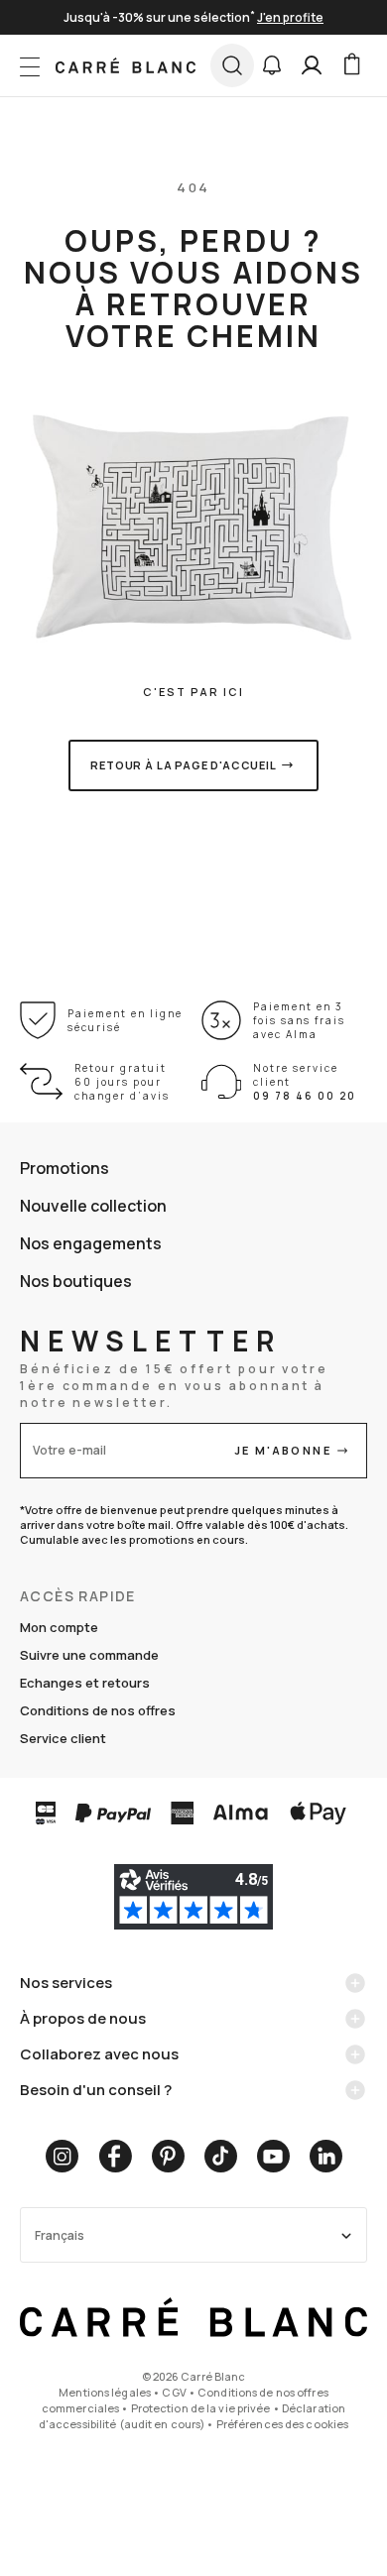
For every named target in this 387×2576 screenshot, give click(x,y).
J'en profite (290, 17)
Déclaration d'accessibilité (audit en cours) (192, 2416)
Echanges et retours (85, 1683)
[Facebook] (115, 2156)
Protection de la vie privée (201, 2408)
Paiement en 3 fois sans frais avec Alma (299, 1020)
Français (60, 2235)
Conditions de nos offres (98, 1710)
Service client (63, 1738)
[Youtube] (273, 2156)
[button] (272, 65)
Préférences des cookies (283, 2424)
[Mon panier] (351, 65)
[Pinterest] (168, 2156)
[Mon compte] (312, 65)
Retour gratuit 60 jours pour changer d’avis (122, 1082)
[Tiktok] (221, 2156)
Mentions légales (105, 2392)
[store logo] (126, 65)
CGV (174, 2392)
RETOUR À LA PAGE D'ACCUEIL (184, 765)
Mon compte (59, 1627)
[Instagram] (62, 2156)
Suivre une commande (89, 1655)
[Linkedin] (326, 2156)
